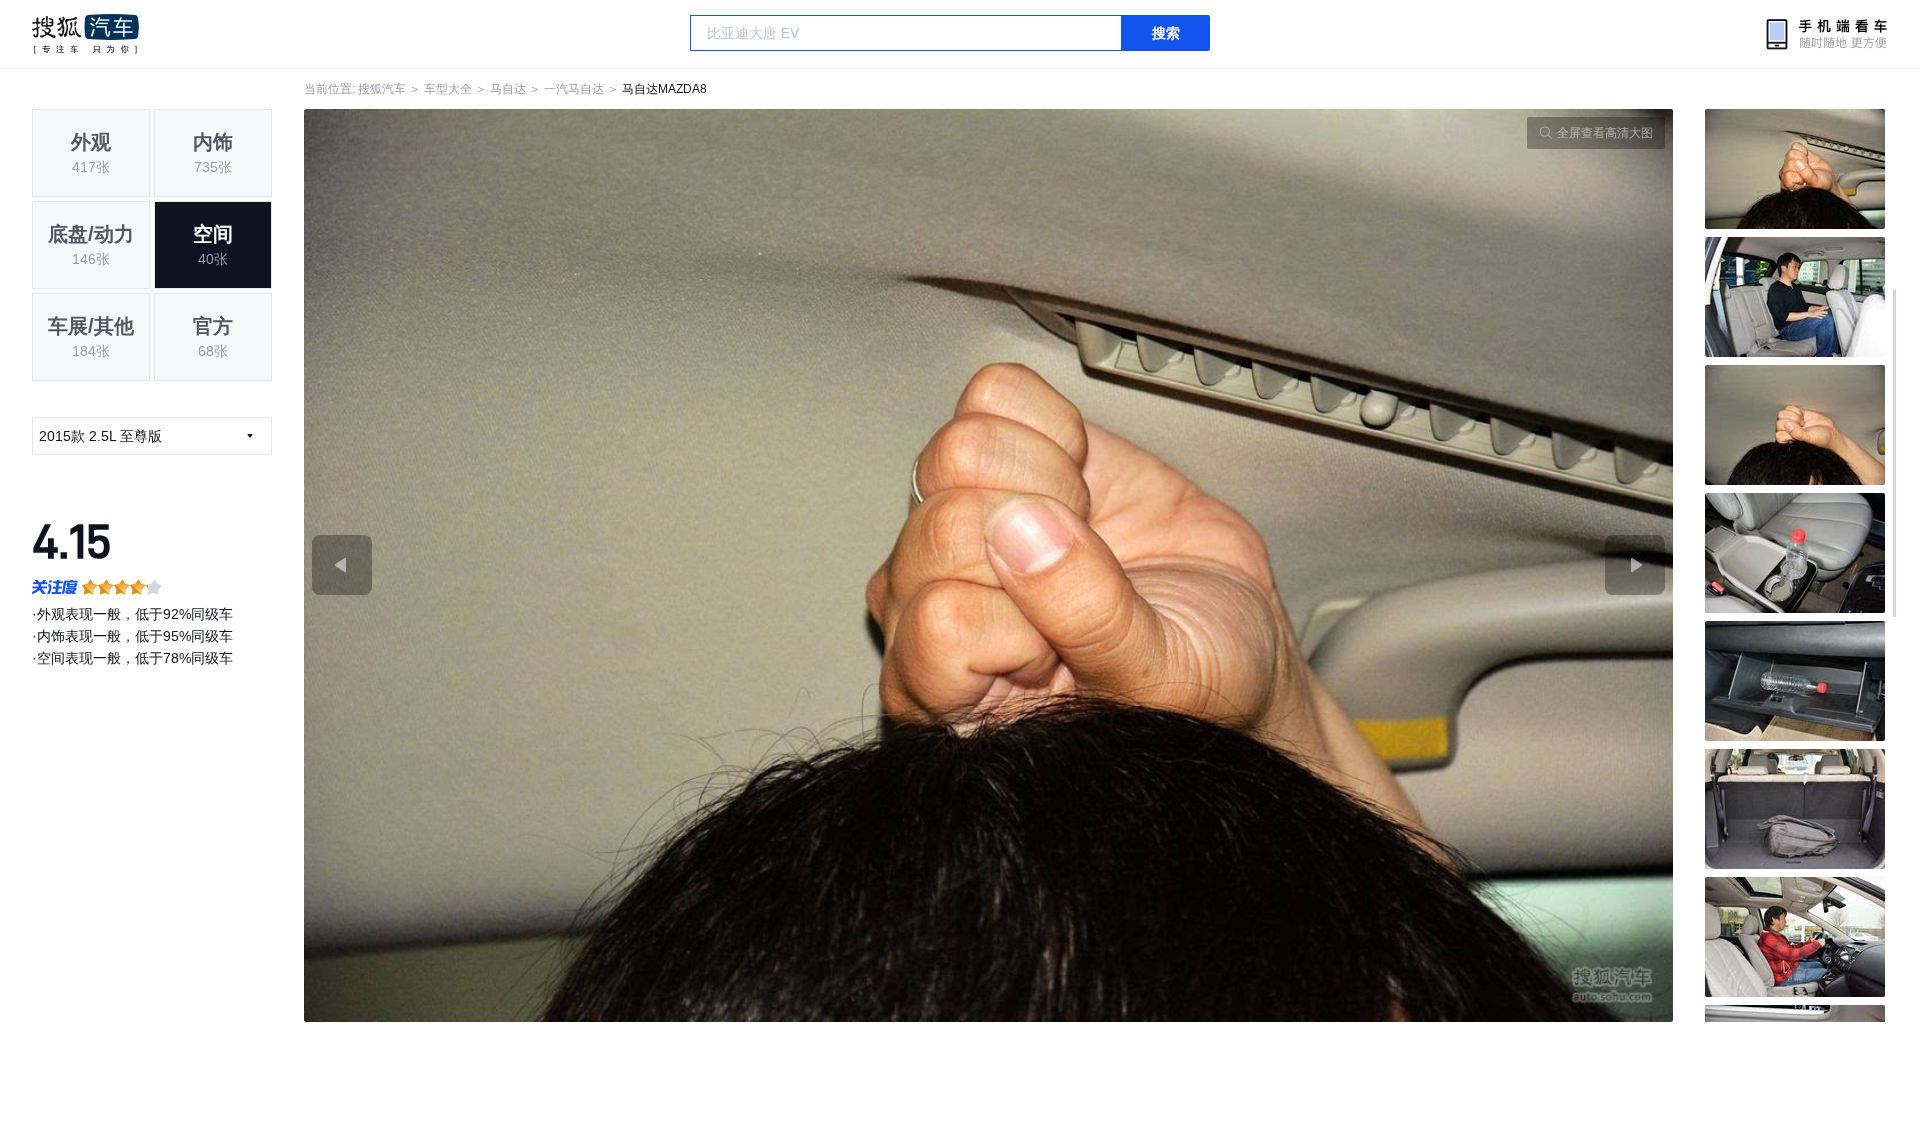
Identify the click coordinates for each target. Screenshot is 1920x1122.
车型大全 (448, 89)
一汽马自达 (574, 89)
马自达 (508, 89)
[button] (646, 565)
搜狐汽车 (85, 34)
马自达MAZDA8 (664, 89)
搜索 (1166, 33)
